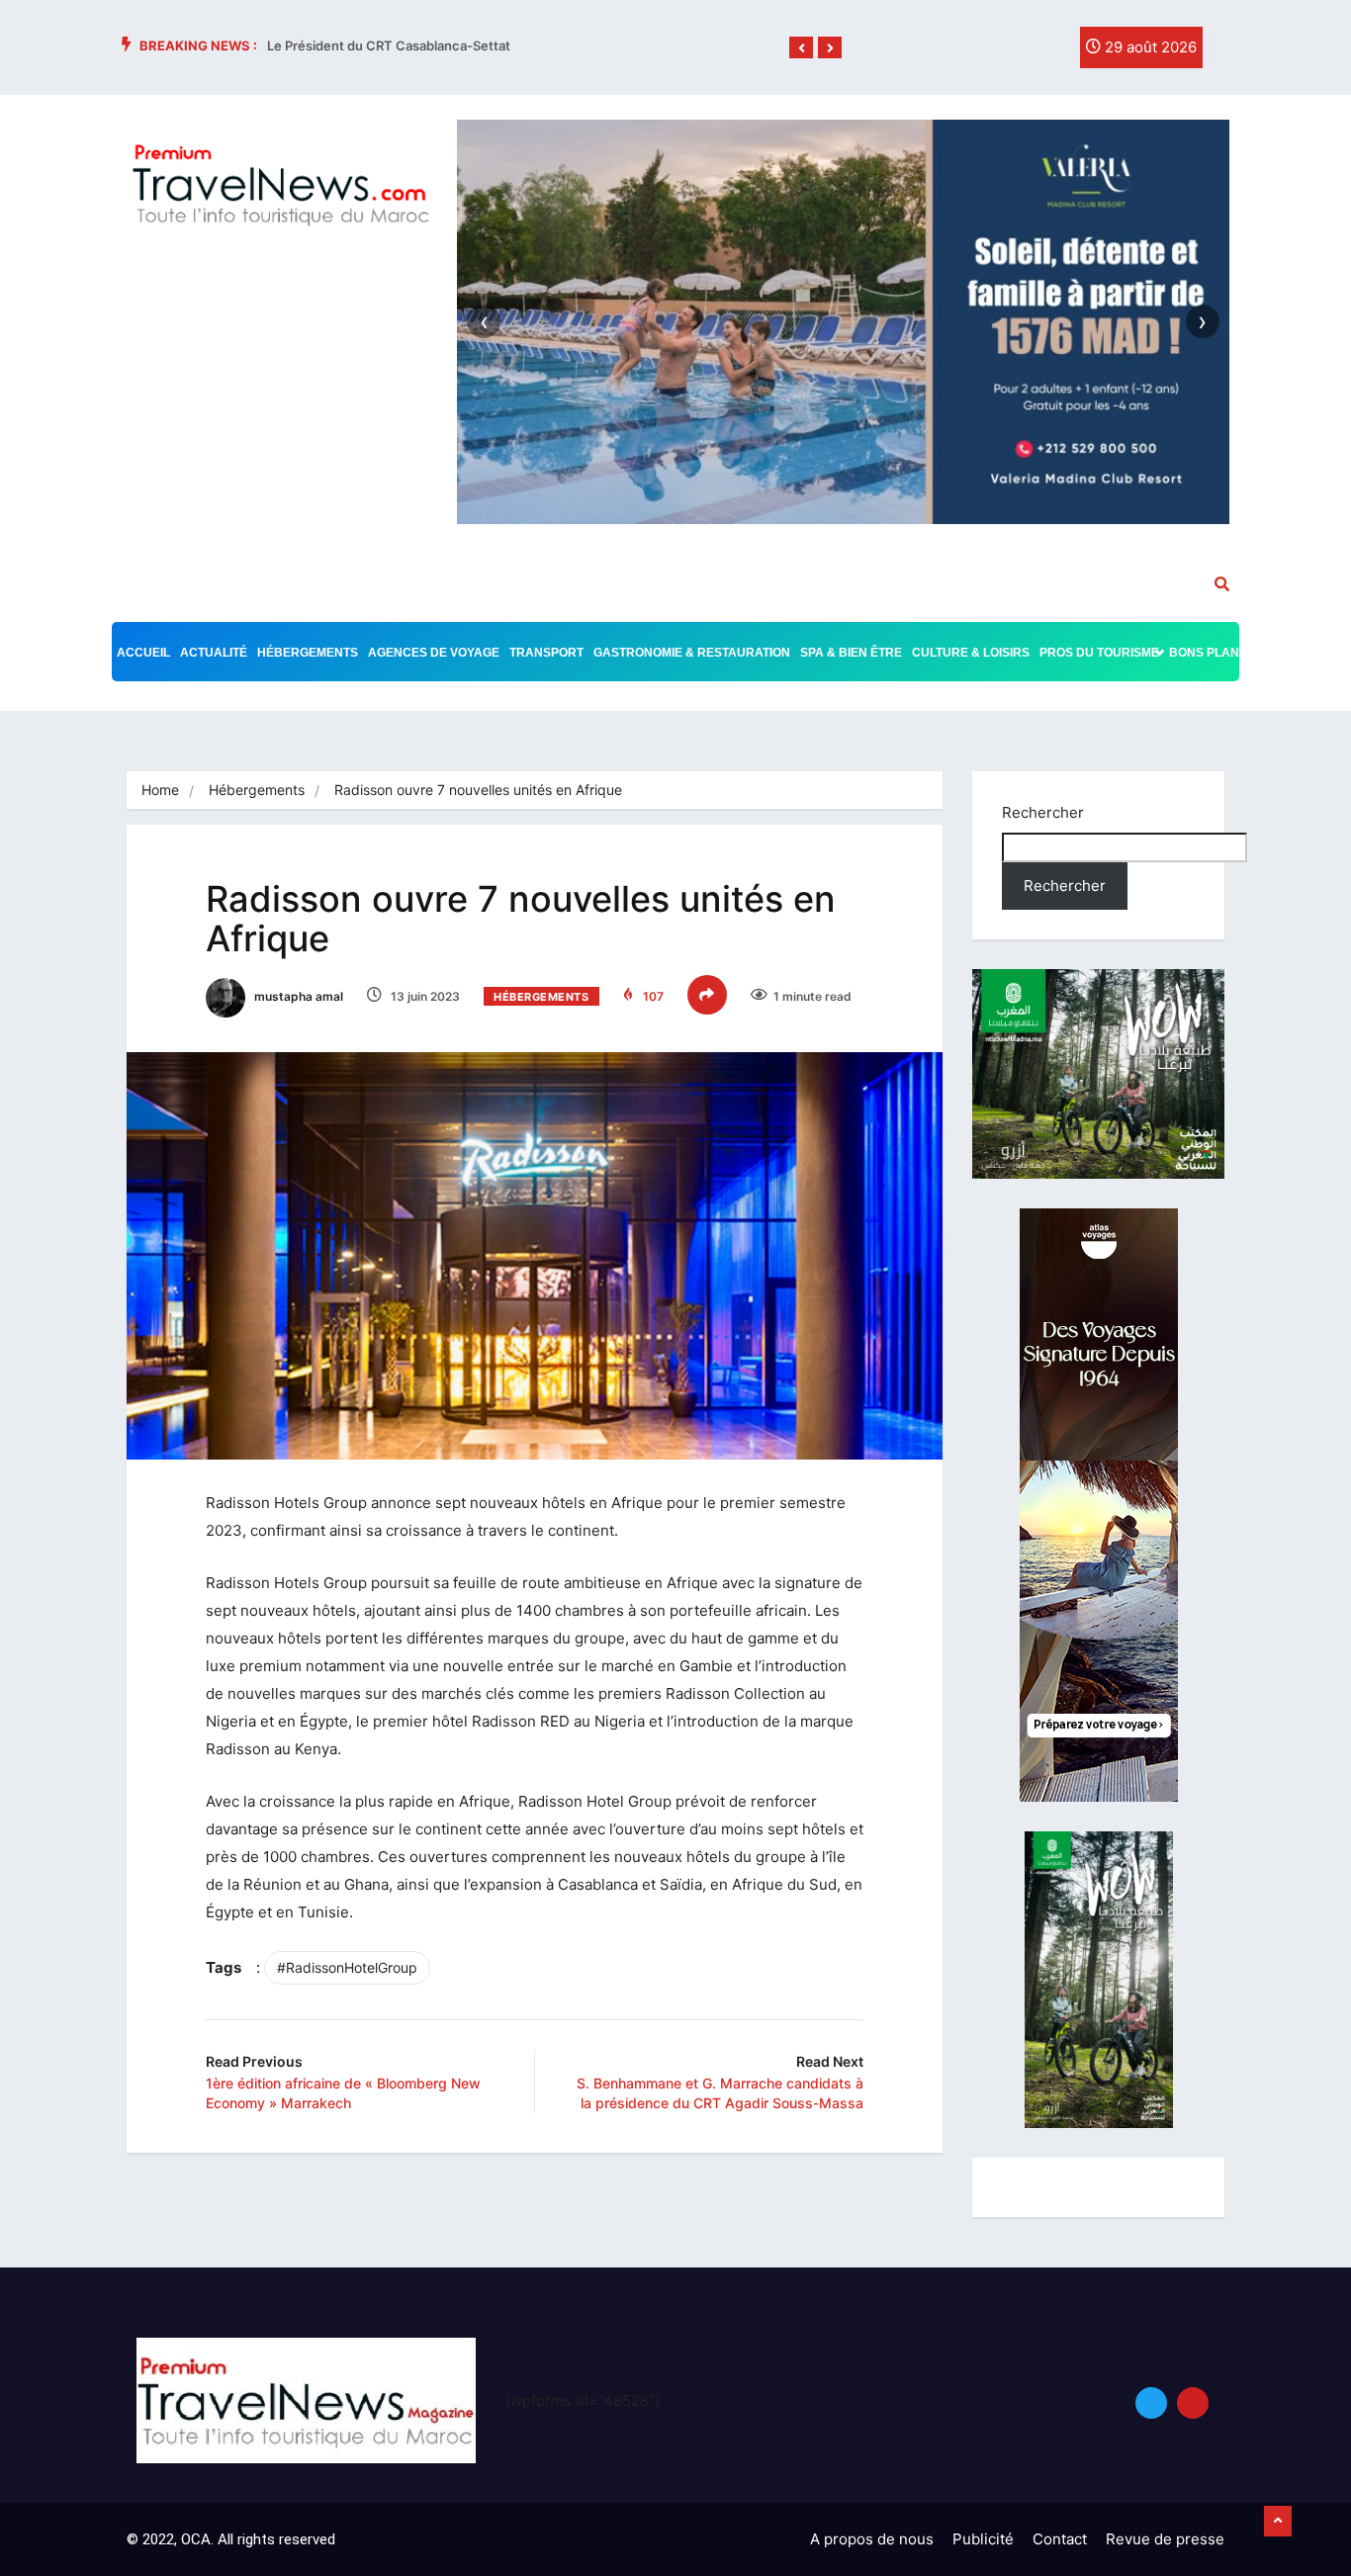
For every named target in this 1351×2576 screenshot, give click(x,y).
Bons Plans (1208, 653)
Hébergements (308, 653)
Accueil (143, 653)
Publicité (983, 2539)
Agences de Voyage (434, 653)
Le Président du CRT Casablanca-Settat (389, 45)
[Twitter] (1006, 52)
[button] (801, 48)
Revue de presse (1165, 2539)
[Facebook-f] (965, 52)
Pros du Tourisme (1099, 653)
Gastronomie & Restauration (692, 653)
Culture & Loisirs (971, 653)
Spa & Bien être (851, 653)
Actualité (214, 653)
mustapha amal (297, 996)
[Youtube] (1193, 2403)
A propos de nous (872, 2539)
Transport (546, 653)
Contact (1060, 2539)
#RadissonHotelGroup (347, 1967)
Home (160, 790)
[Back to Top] (1278, 2522)
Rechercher (1043, 812)
